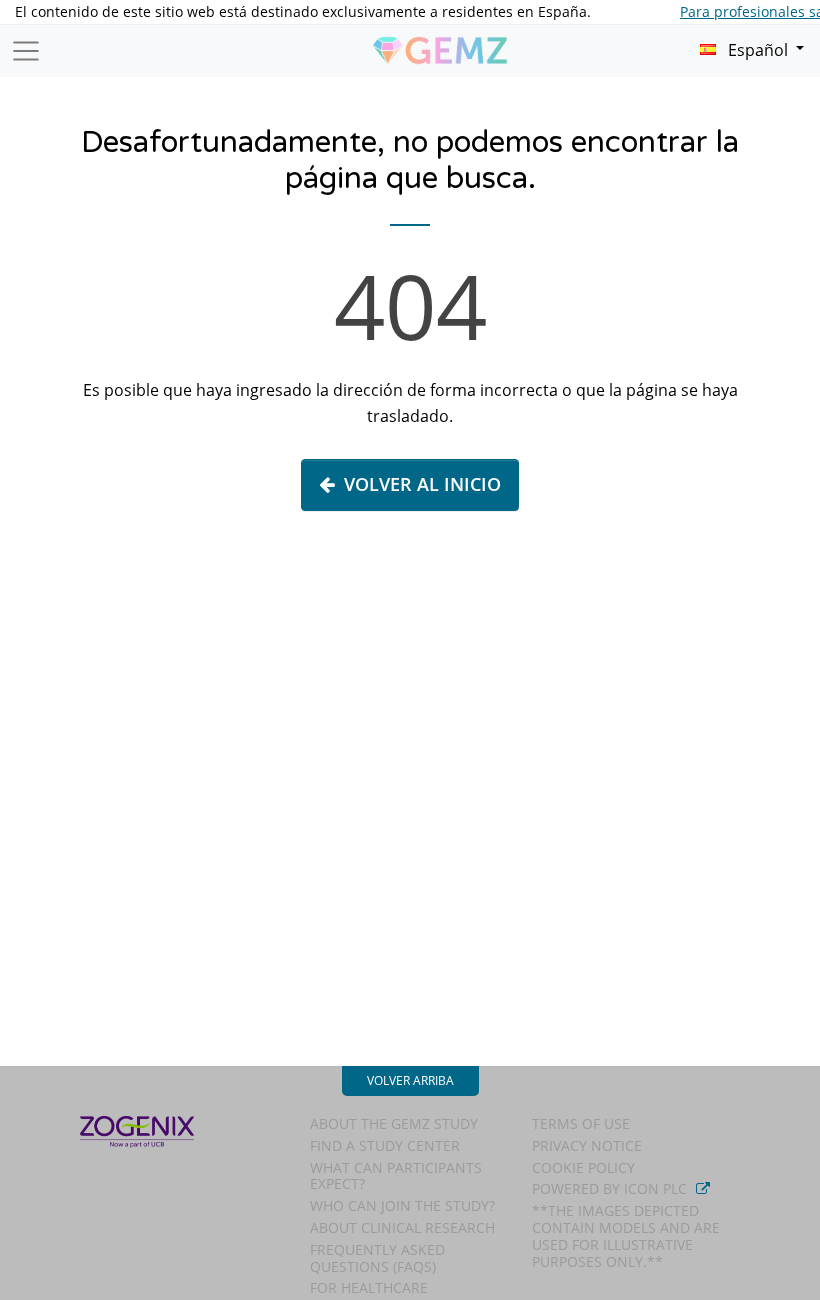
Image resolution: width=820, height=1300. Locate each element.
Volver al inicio (422, 484)
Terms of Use (581, 1123)
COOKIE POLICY (583, 1167)
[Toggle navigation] (26, 51)
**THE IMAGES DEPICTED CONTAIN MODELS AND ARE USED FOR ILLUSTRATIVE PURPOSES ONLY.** (626, 1235)
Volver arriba (410, 1080)
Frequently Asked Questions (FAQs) (377, 1258)
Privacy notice (587, 1145)
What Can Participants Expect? (396, 1176)
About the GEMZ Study (394, 1123)
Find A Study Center (385, 1145)
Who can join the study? (402, 1205)
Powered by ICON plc (611, 1188)
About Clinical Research (402, 1227)
